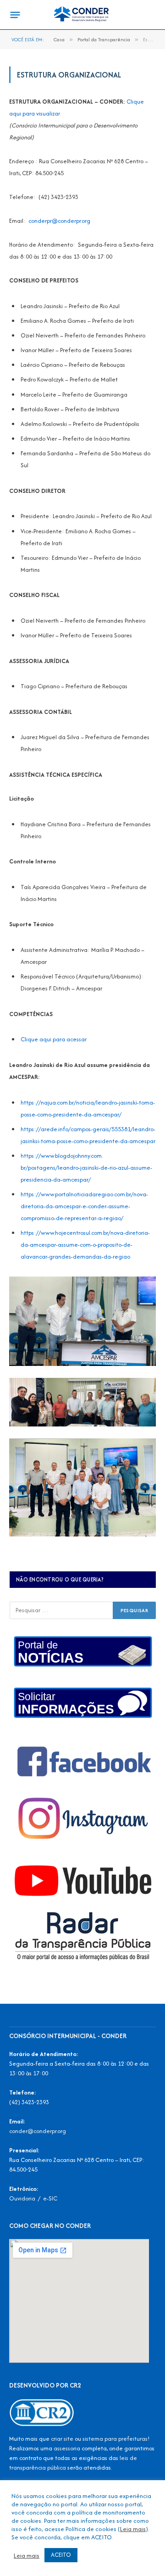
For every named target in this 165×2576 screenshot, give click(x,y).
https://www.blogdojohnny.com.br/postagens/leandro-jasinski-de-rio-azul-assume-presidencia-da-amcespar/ (86, 1168)
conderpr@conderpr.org (59, 221)
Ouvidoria (22, 2198)
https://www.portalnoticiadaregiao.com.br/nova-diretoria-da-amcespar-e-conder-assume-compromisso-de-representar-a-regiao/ (84, 1206)
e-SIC (50, 2198)
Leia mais (133, 2529)
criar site (62, 2439)
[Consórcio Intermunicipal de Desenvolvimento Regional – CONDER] (82, 15)
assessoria (67, 2448)
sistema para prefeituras (115, 2439)
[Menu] (15, 15)
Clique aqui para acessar (54, 1039)
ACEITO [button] (61, 2555)
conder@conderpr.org (38, 2131)
